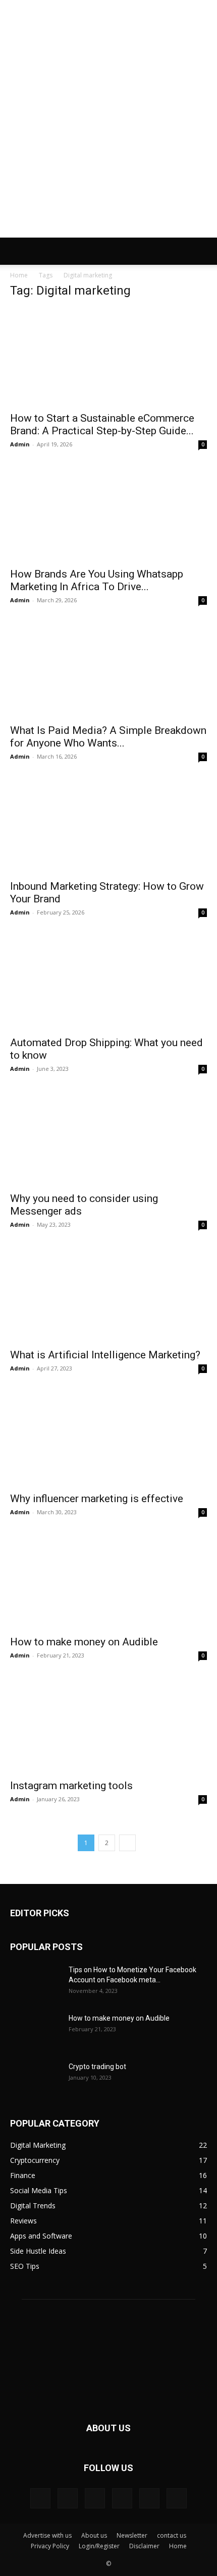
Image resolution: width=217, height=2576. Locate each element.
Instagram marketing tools (71, 1786)
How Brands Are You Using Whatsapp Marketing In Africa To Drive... (97, 580)
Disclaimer (144, 2546)
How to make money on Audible (84, 1642)
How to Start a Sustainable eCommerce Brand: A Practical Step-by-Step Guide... (102, 424)
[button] (17, 251)
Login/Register (99, 2546)
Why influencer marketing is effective (97, 1499)
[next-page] (127, 1843)
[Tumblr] (122, 2498)
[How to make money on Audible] (108, 1581)
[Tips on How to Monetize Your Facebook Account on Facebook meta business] (35, 1982)
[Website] (177, 2498)
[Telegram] (95, 2498)
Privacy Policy (50, 2546)
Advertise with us (47, 2535)
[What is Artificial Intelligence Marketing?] (108, 1294)
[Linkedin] (68, 2498)
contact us (172, 2535)
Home (19, 275)
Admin (20, 444)
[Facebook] (40, 2498)
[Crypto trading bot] (35, 2079)
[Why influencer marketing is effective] (108, 1437)
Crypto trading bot (97, 2067)
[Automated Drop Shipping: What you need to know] (108, 981)
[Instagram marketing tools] (108, 1724)
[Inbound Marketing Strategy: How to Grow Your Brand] (108, 825)
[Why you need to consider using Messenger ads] (108, 1138)
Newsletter (132, 2535)
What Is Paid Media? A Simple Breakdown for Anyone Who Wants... (108, 737)
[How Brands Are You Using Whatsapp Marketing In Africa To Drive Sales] (108, 513)
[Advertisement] (108, 124)
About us (94, 2535)
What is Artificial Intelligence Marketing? (105, 1355)
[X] (149, 2498)
